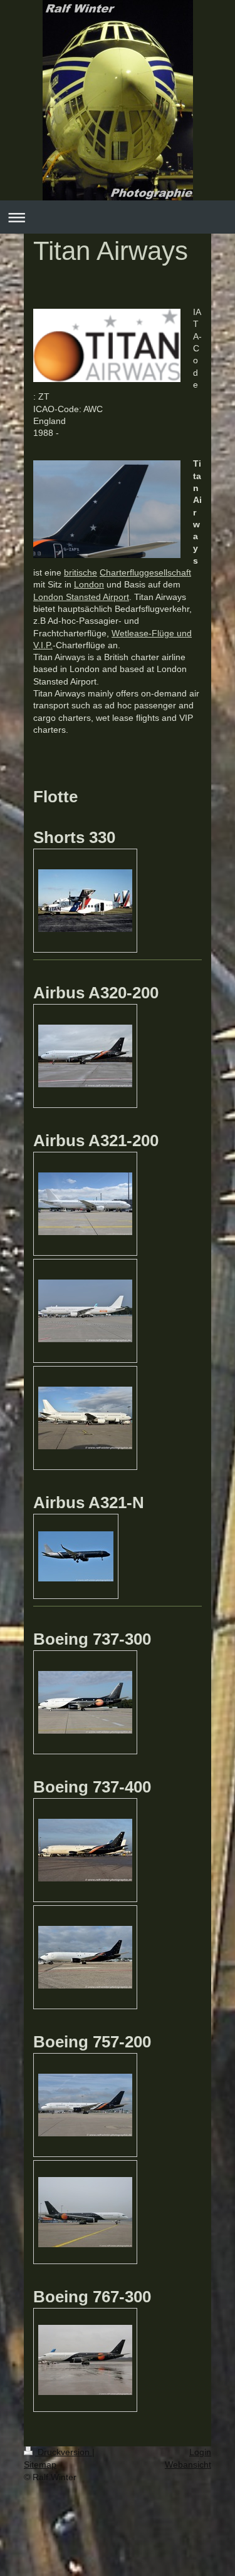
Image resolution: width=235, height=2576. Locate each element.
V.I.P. (43, 645)
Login (200, 2452)
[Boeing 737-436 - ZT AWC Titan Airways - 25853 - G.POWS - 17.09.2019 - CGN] (85, 1957)
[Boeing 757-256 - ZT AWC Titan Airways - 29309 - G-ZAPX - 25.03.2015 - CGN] (85, 2212)
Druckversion (64, 2452)
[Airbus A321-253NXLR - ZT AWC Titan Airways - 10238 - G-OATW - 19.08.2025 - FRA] (76, 1556)
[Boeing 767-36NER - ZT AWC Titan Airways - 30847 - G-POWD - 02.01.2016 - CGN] (85, 2360)
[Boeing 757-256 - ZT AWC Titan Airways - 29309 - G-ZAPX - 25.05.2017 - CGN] (85, 2105)
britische (81, 572)
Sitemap (40, 2465)
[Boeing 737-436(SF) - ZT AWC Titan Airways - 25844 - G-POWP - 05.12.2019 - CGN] (85, 1850)
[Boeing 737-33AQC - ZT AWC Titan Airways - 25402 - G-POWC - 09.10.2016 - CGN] (85, 1702)
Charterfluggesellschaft (145, 572)
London (89, 584)
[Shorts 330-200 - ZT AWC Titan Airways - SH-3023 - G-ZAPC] (85, 901)
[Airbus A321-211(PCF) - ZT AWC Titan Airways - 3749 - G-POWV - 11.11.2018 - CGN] (85, 1418)
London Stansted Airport (81, 597)
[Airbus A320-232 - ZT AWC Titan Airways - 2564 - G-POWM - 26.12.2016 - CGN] (85, 1056)
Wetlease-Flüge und (152, 633)
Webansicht (188, 2465)
